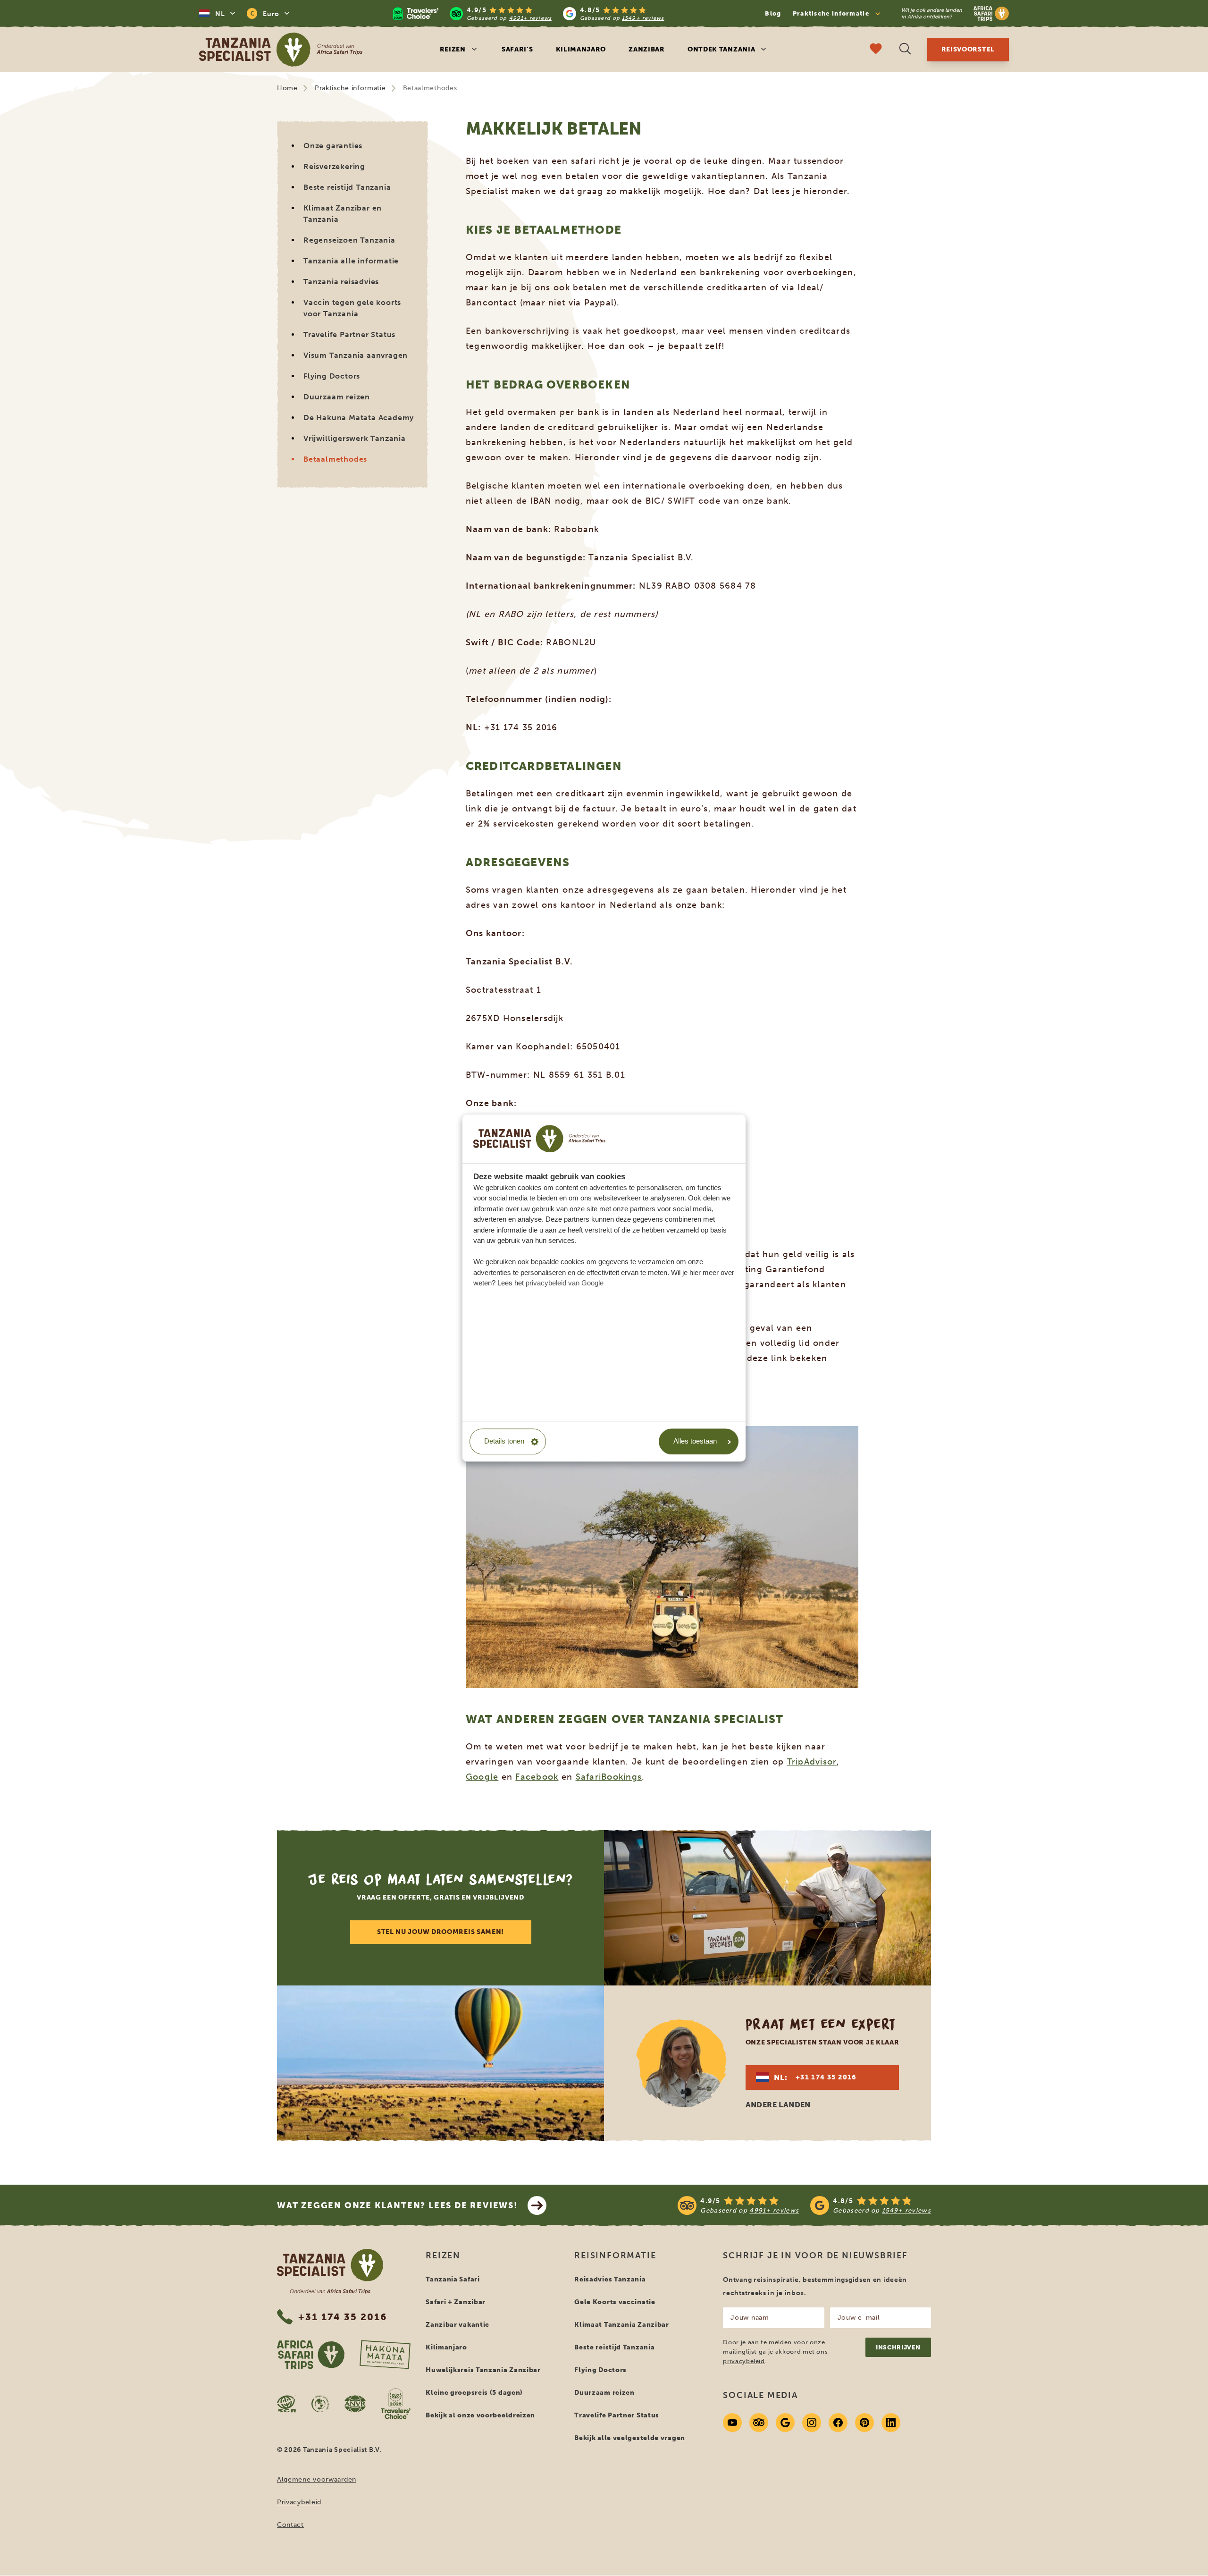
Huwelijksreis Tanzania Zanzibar (483, 2370)
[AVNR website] (355, 2404)
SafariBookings (609, 1777)
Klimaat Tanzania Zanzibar (622, 2325)
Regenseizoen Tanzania (349, 240)
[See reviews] (804, 2205)
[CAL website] (320, 2404)
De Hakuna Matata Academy (359, 418)
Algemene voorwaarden (317, 2479)
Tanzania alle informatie (351, 261)
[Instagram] (812, 2423)
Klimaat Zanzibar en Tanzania (343, 214)
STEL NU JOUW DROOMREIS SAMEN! (440, 1932)
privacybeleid (744, 2361)
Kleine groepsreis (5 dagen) (474, 2393)
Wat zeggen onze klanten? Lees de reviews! (398, 2205)
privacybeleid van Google (565, 1283)
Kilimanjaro (581, 49)
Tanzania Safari (453, 2279)
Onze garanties (333, 146)
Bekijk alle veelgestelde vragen (630, 2438)
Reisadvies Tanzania (610, 2279)
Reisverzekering (334, 166)
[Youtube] (732, 2423)
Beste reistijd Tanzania (347, 187)
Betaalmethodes (335, 459)
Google (482, 1777)
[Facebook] (838, 2423)
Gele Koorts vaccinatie (615, 2302)
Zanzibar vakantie (457, 2325)
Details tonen (504, 1441)
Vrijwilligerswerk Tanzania (355, 438)
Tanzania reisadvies (341, 282)
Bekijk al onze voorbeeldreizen (480, 2415)
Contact (290, 2525)
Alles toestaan (695, 1441)
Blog (773, 13)
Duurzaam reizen (337, 397)
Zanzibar (647, 49)
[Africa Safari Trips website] (311, 2355)
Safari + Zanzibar (456, 2302)
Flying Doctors (332, 376)
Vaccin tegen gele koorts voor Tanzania (352, 308)
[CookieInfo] (539, 1139)
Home (287, 88)
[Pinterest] (864, 2423)
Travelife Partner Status (349, 334)
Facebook (537, 1777)
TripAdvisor (812, 1762)
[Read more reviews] (528, 13)
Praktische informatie (350, 88)
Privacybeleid (299, 2502)
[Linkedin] (891, 2423)
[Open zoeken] (905, 50)
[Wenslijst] (876, 50)
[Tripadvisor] (759, 2423)
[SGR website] (287, 2404)
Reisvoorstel (968, 49)
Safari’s (517, 49)
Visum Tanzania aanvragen (356, 355)
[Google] (785, 2423)
